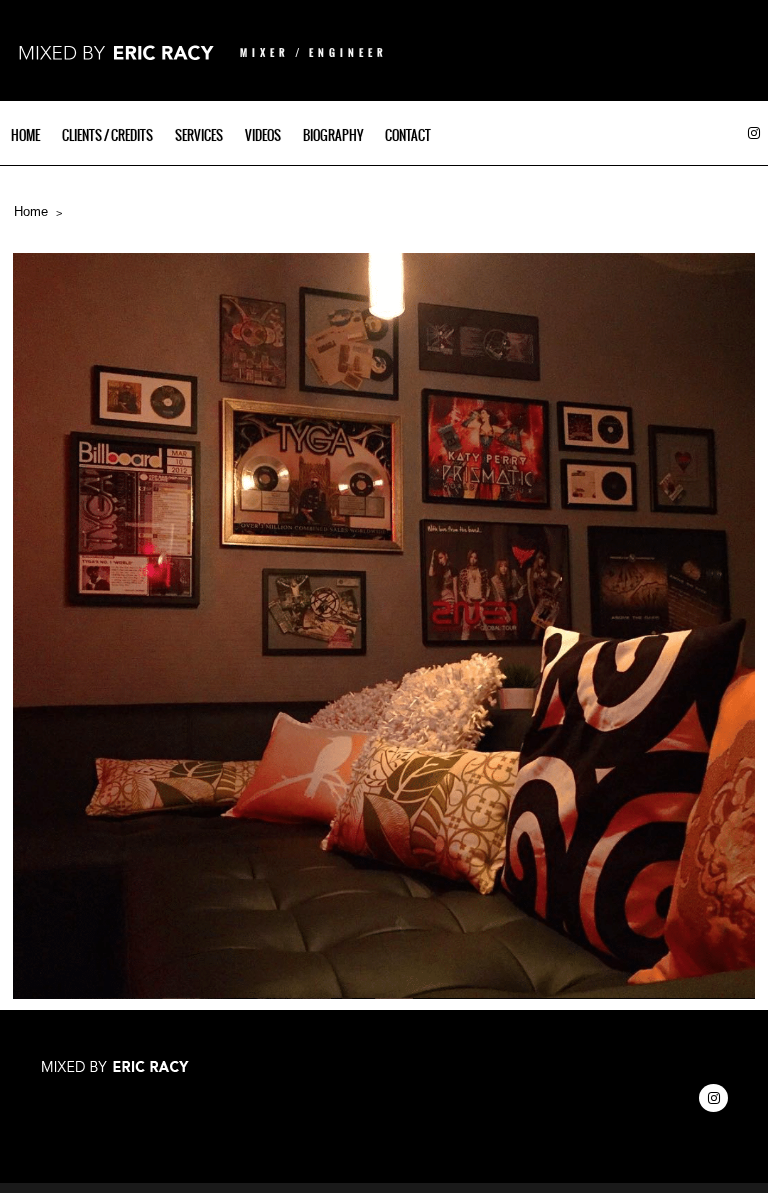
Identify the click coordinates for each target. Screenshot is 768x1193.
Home (25, 135)
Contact (408, 135)
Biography (333, 135)
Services (199, 135)
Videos (263, 135)
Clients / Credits (107, 135)
